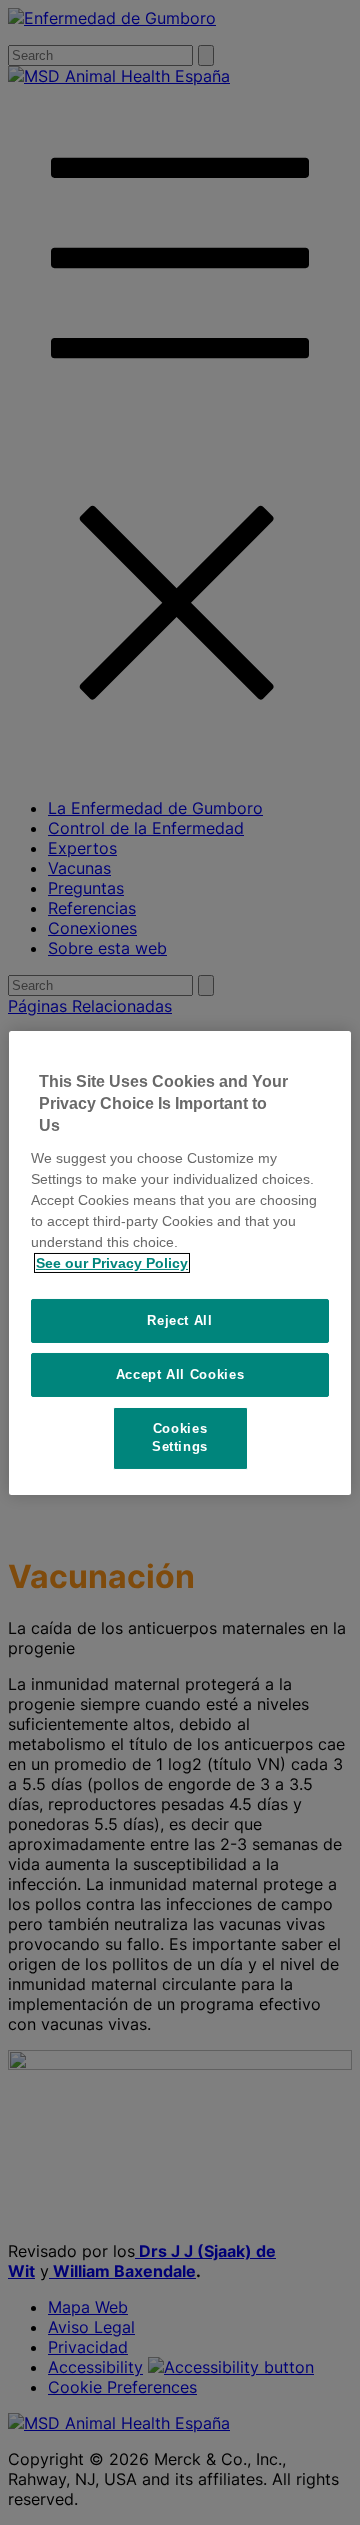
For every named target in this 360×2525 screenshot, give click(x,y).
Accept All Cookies (180, 1374)
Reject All (180, 1320)
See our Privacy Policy (112, 1263)
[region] (180, 1262)
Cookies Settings (180, 1437)
